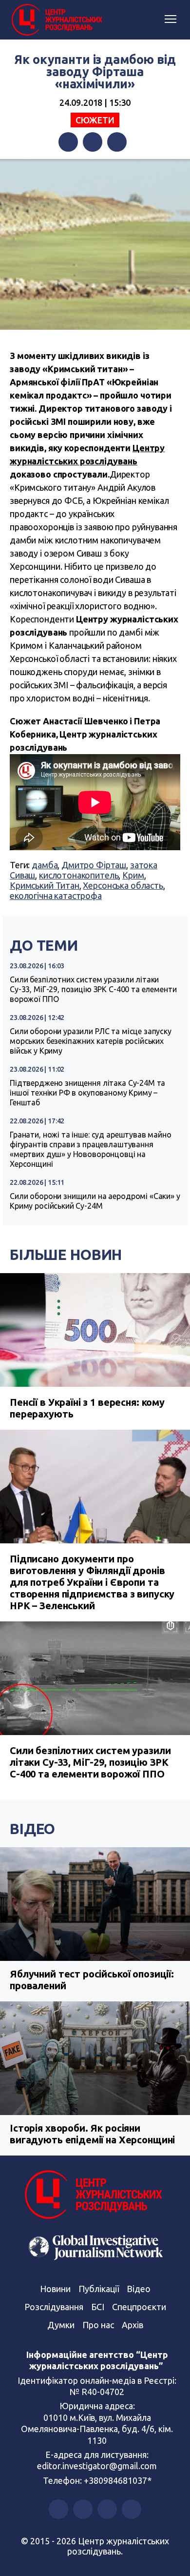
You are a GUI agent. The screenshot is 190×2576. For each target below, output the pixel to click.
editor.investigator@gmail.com (97, 2466)
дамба (45, 865)
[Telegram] (117, 142)
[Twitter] (93, 142)
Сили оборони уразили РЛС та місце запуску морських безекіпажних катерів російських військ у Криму (91, 1041)
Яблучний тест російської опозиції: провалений (92, 1980)
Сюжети (95, 120)
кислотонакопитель (79, 875)
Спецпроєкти (139, 2307)
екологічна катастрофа (56, 896)
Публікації (99, 2289)
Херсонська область (123, 885)
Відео (32, 1829)
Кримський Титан (45, 885)
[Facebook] (68, 142)
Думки (61, 2325)
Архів (133, 2325)
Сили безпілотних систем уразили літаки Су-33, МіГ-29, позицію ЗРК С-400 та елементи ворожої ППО (93, 989)
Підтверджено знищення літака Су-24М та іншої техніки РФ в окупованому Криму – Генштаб (87, 1093)
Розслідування (54, 2307)
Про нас (98, 2325)
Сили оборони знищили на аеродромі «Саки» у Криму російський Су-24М (95, 1201)
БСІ (98, 2307)
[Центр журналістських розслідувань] (56, 20)
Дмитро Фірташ (94, 865)
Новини (55, 2289)
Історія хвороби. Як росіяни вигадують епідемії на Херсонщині (92, 2134)
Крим (133, 875)
